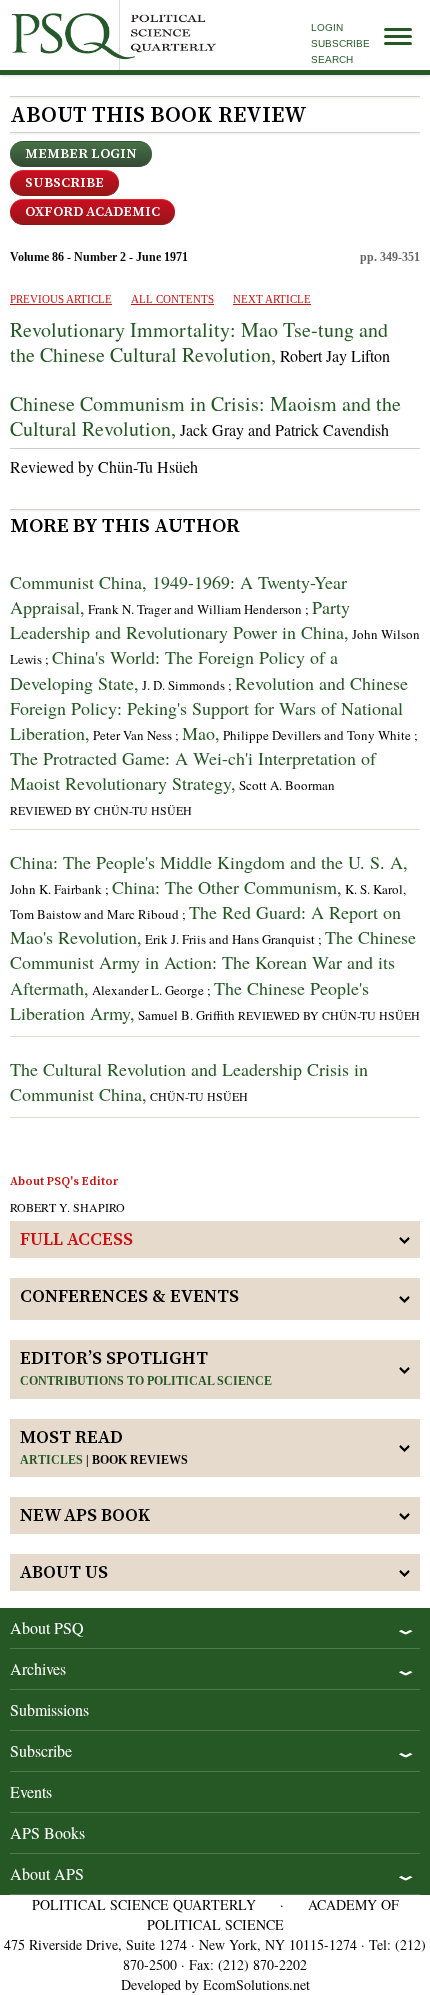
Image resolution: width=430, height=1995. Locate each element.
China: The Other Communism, (227, 887)
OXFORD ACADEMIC (92, 212)
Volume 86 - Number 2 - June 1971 (99, 257)
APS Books (47, 1832)
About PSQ (47, 1627)
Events (31, 1791)
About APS (47, 1873)
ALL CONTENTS (172, 299)
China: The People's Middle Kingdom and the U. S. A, (209, 862)
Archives (38, 1668)
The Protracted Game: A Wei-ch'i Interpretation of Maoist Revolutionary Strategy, (193, 770)
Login (327, 27)
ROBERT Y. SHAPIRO (67, 1207)
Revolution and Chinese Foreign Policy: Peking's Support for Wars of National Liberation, (209, 708)
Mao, (201, 733)
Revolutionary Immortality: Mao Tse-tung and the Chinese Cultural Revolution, (199, 342)
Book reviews (140, 1460)
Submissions (49, 1709)
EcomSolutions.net (256, 1984)
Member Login (81, 154)
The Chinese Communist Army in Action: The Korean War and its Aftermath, (213, 962)
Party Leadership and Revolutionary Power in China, (180, 619)
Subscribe (340, 43)
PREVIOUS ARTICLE (61, 299)
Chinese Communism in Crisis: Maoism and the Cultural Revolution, (205, 416)
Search (332, 59)
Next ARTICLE (272, 299)
